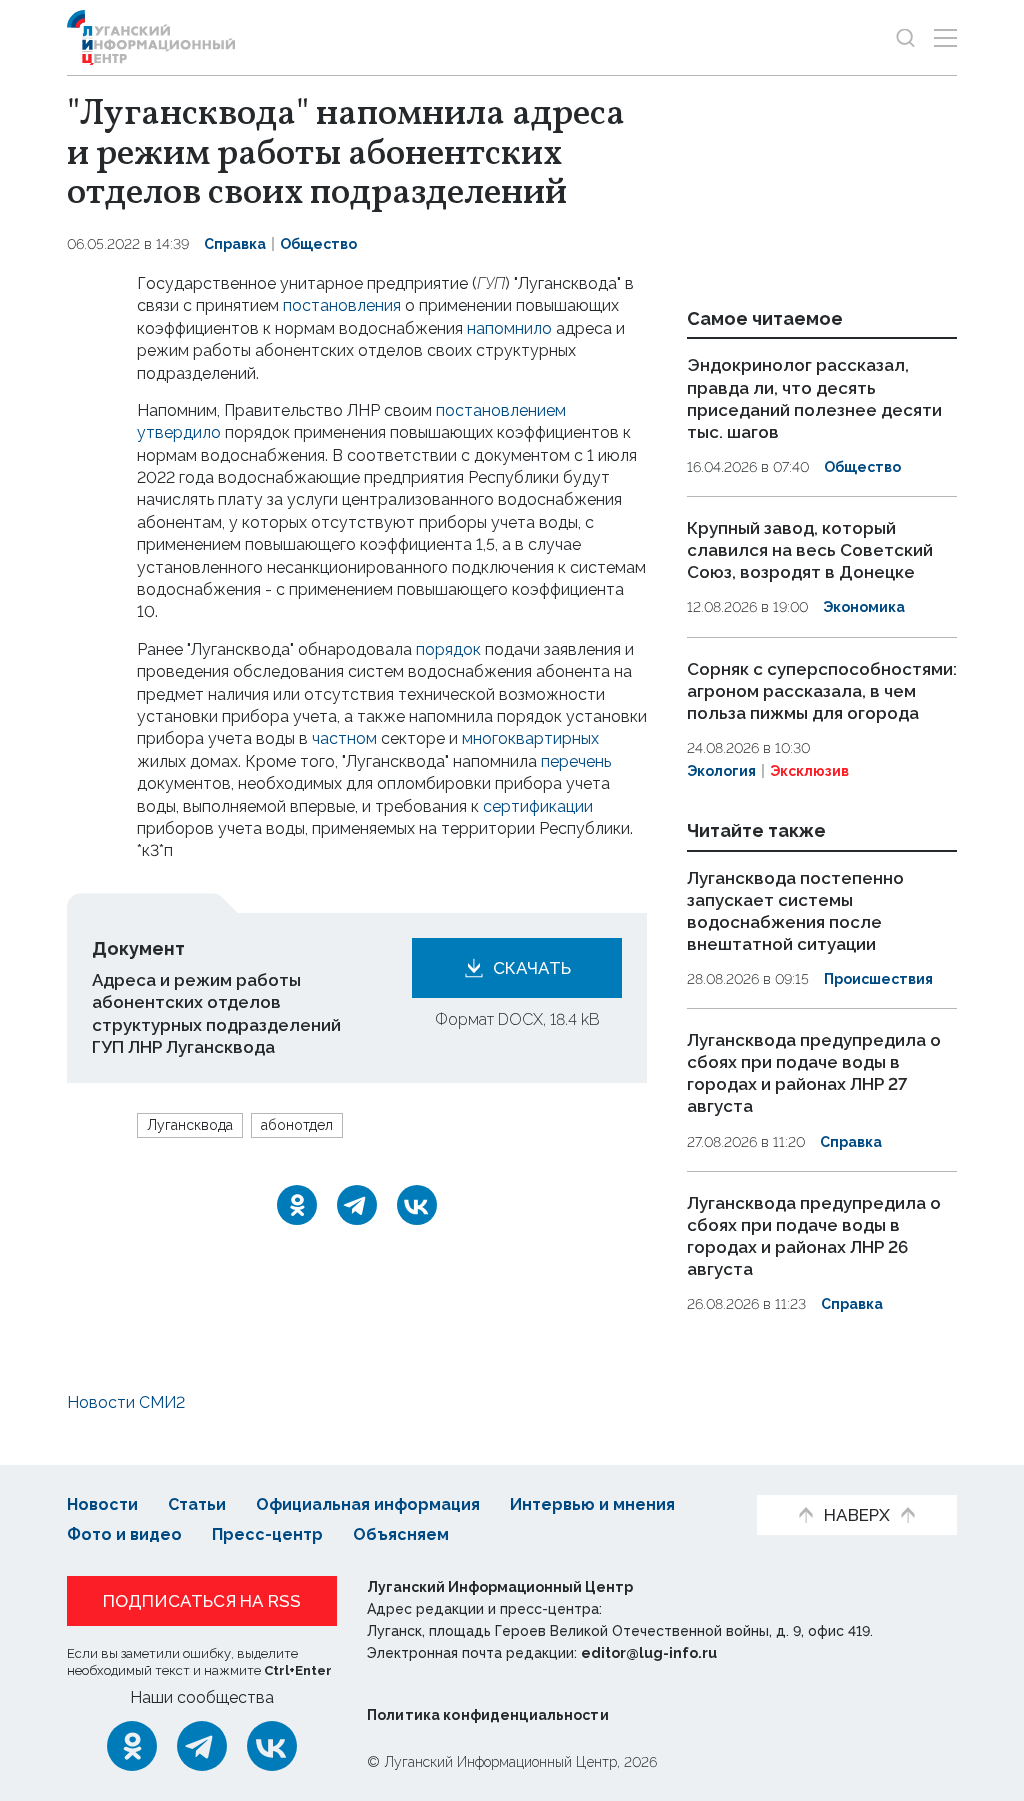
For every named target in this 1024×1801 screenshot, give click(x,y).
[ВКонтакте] (417, 1205)
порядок (448, 649)
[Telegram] (357, 1205)
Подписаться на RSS (202, 1601)
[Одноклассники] (297, 1205)
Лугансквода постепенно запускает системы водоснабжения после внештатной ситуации (795, 911)
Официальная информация (368, 1504)
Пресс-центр (267, 1534)
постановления (342, 305)
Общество (318, 244)
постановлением (501, 410)
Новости (102, 1504)
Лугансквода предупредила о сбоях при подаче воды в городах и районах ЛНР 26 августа (814, 1236)
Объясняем (401, 1534)
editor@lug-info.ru (649, 1653)
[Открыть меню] (945, 37)
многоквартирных (530, 738)
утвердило (179, 432)
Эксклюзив (809, 771)
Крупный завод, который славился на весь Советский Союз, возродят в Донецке (810, 550)
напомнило (509, 328)
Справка (235, 244)
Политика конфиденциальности (488, 1715)
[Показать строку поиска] (905, 37)
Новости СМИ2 (126, 1402)
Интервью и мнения (592, 1504)
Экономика (864, 607)
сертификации (538, 806)
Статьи (197, 1504)
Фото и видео (124, 1534)
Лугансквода (190, 1125)
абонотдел (297, 1125)
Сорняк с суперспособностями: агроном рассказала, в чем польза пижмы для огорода (822, 691)
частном (344, 738)
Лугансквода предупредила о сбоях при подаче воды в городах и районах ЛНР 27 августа (814, 1073)
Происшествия (878, 979)
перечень (576, 761)
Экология (721, 771)
